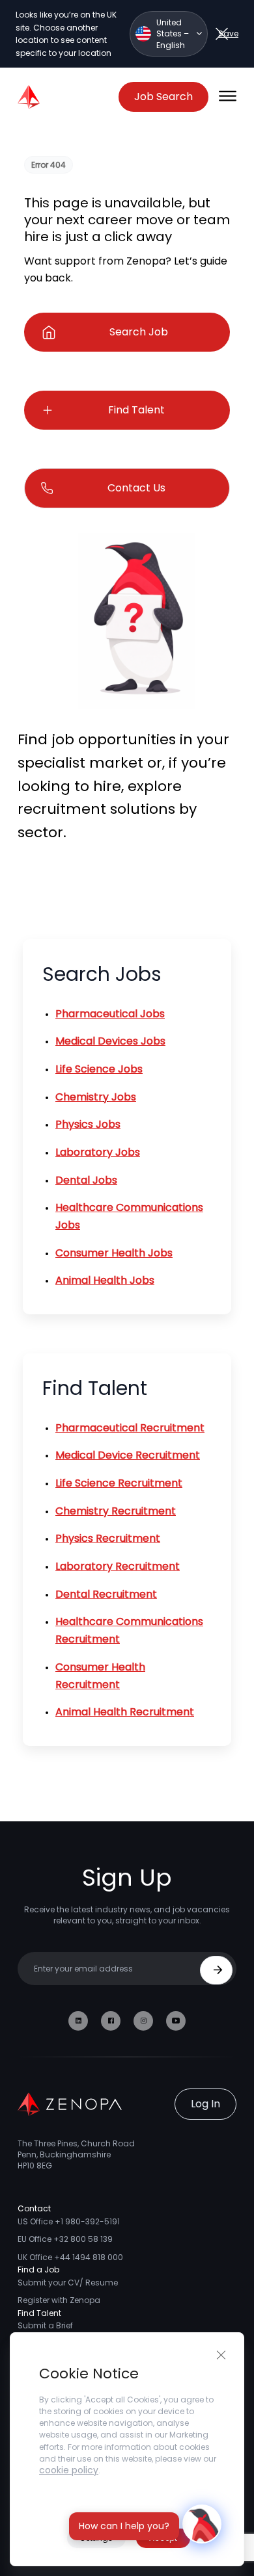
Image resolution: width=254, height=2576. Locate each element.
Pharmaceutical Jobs (110, 1014)
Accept (163, 2538)
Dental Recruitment (106, 1594)
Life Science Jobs (99, 1069)
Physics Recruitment (108, 1538)
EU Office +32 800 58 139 (65, 2239)
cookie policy (69, 2470)
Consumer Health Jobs (114, 1253)
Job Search (163, 97)
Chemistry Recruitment (116, 1511)
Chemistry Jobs (96, 1097)
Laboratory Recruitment (118, 1566)
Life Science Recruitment (119, 1483)
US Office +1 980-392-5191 (69, 2221)
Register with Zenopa (59, 2300)
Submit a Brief (45, 2325)
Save (228, 33)
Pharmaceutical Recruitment (130, 1428)
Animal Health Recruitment (125, 1712)
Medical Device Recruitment (128, 1455)
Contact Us (136, 488)
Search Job (139, 332)
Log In (205, 2104)
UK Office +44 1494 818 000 (70, 2257)
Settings (96, 2538)
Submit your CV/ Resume (68, 2283)
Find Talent (136, 410)
